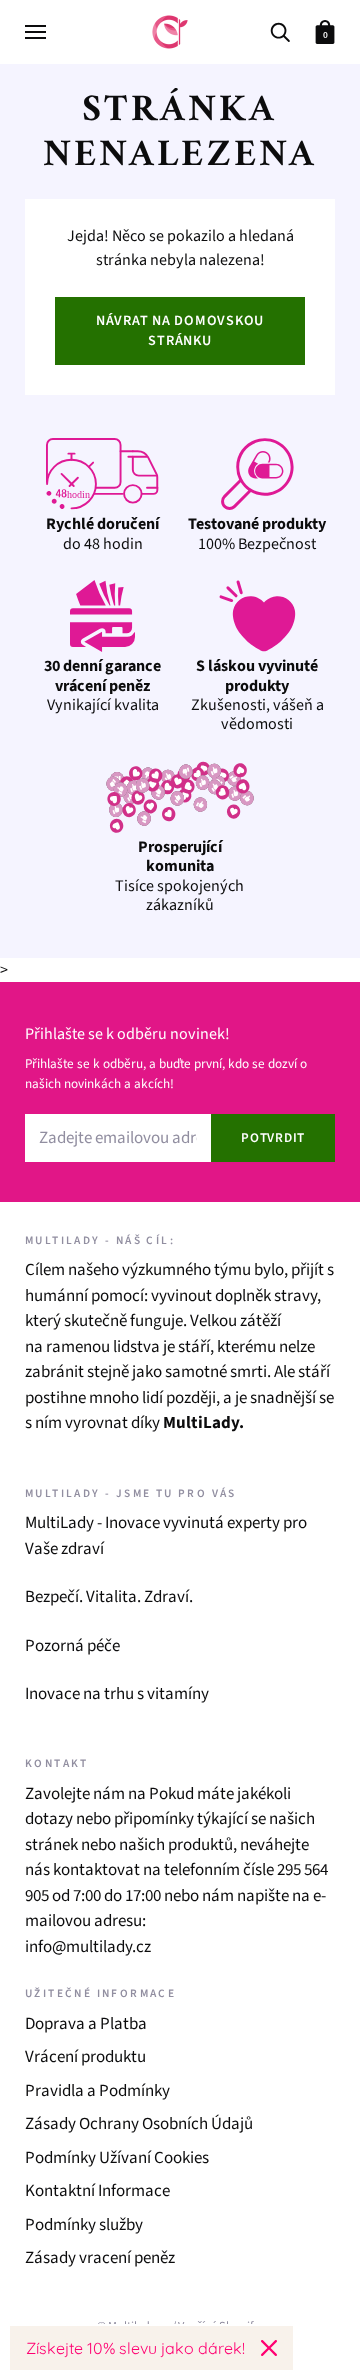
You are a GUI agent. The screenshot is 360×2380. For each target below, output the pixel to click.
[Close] (269, 2348)
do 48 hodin (102, 533)
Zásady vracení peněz (100, 2258)
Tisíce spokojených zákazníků (179, 876)
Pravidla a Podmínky (97, 2091)
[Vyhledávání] (280, 30)
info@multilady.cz (88, 1947)
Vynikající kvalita (102, 685)
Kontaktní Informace (97, 2191)
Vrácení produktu (85, 2057)
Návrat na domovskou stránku (180, 331)
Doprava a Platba (86, 2024)
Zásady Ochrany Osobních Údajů (139, 2124)
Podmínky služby (84, 2225)
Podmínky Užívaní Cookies (117, 2158)
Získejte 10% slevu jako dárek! (135, 2348)
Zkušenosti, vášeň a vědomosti (257, 695)
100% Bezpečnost (257, 533)
